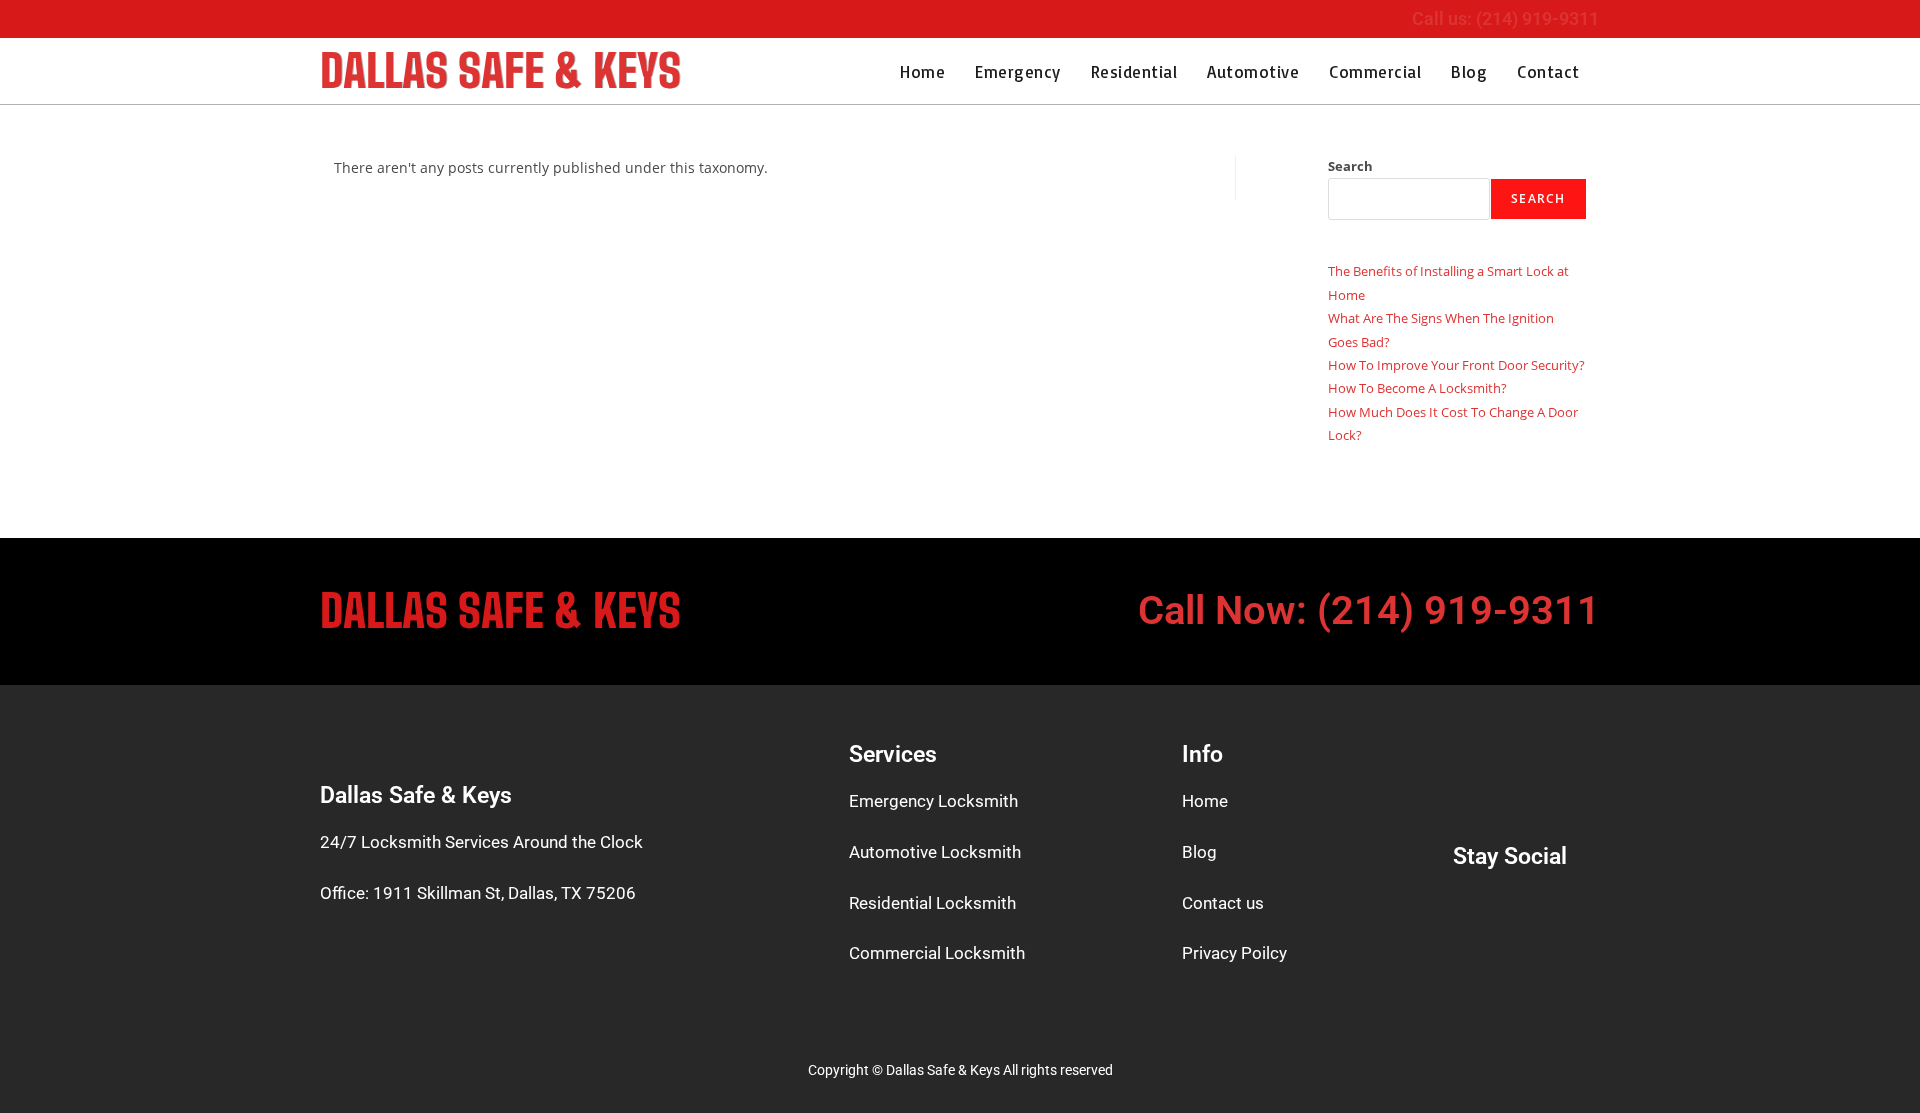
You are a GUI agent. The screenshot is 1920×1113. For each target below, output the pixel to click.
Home (922, 71)
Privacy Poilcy (1234, 953)
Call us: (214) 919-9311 (1505, 18)
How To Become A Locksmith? (1417, 388)
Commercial (1375, 71)
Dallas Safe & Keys (500, 71)
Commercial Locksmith (937, 953)
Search (1350, 166)
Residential (1134, 71)
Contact (1548, 71)
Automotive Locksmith (935, 852)
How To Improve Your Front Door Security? (1456, 365)
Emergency (1018, 71)
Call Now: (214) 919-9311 (1369, 610)
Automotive (1253, 71)
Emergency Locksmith (933, 801)
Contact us (1223, 903)
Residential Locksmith (932, 903)
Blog (1469, 71)
